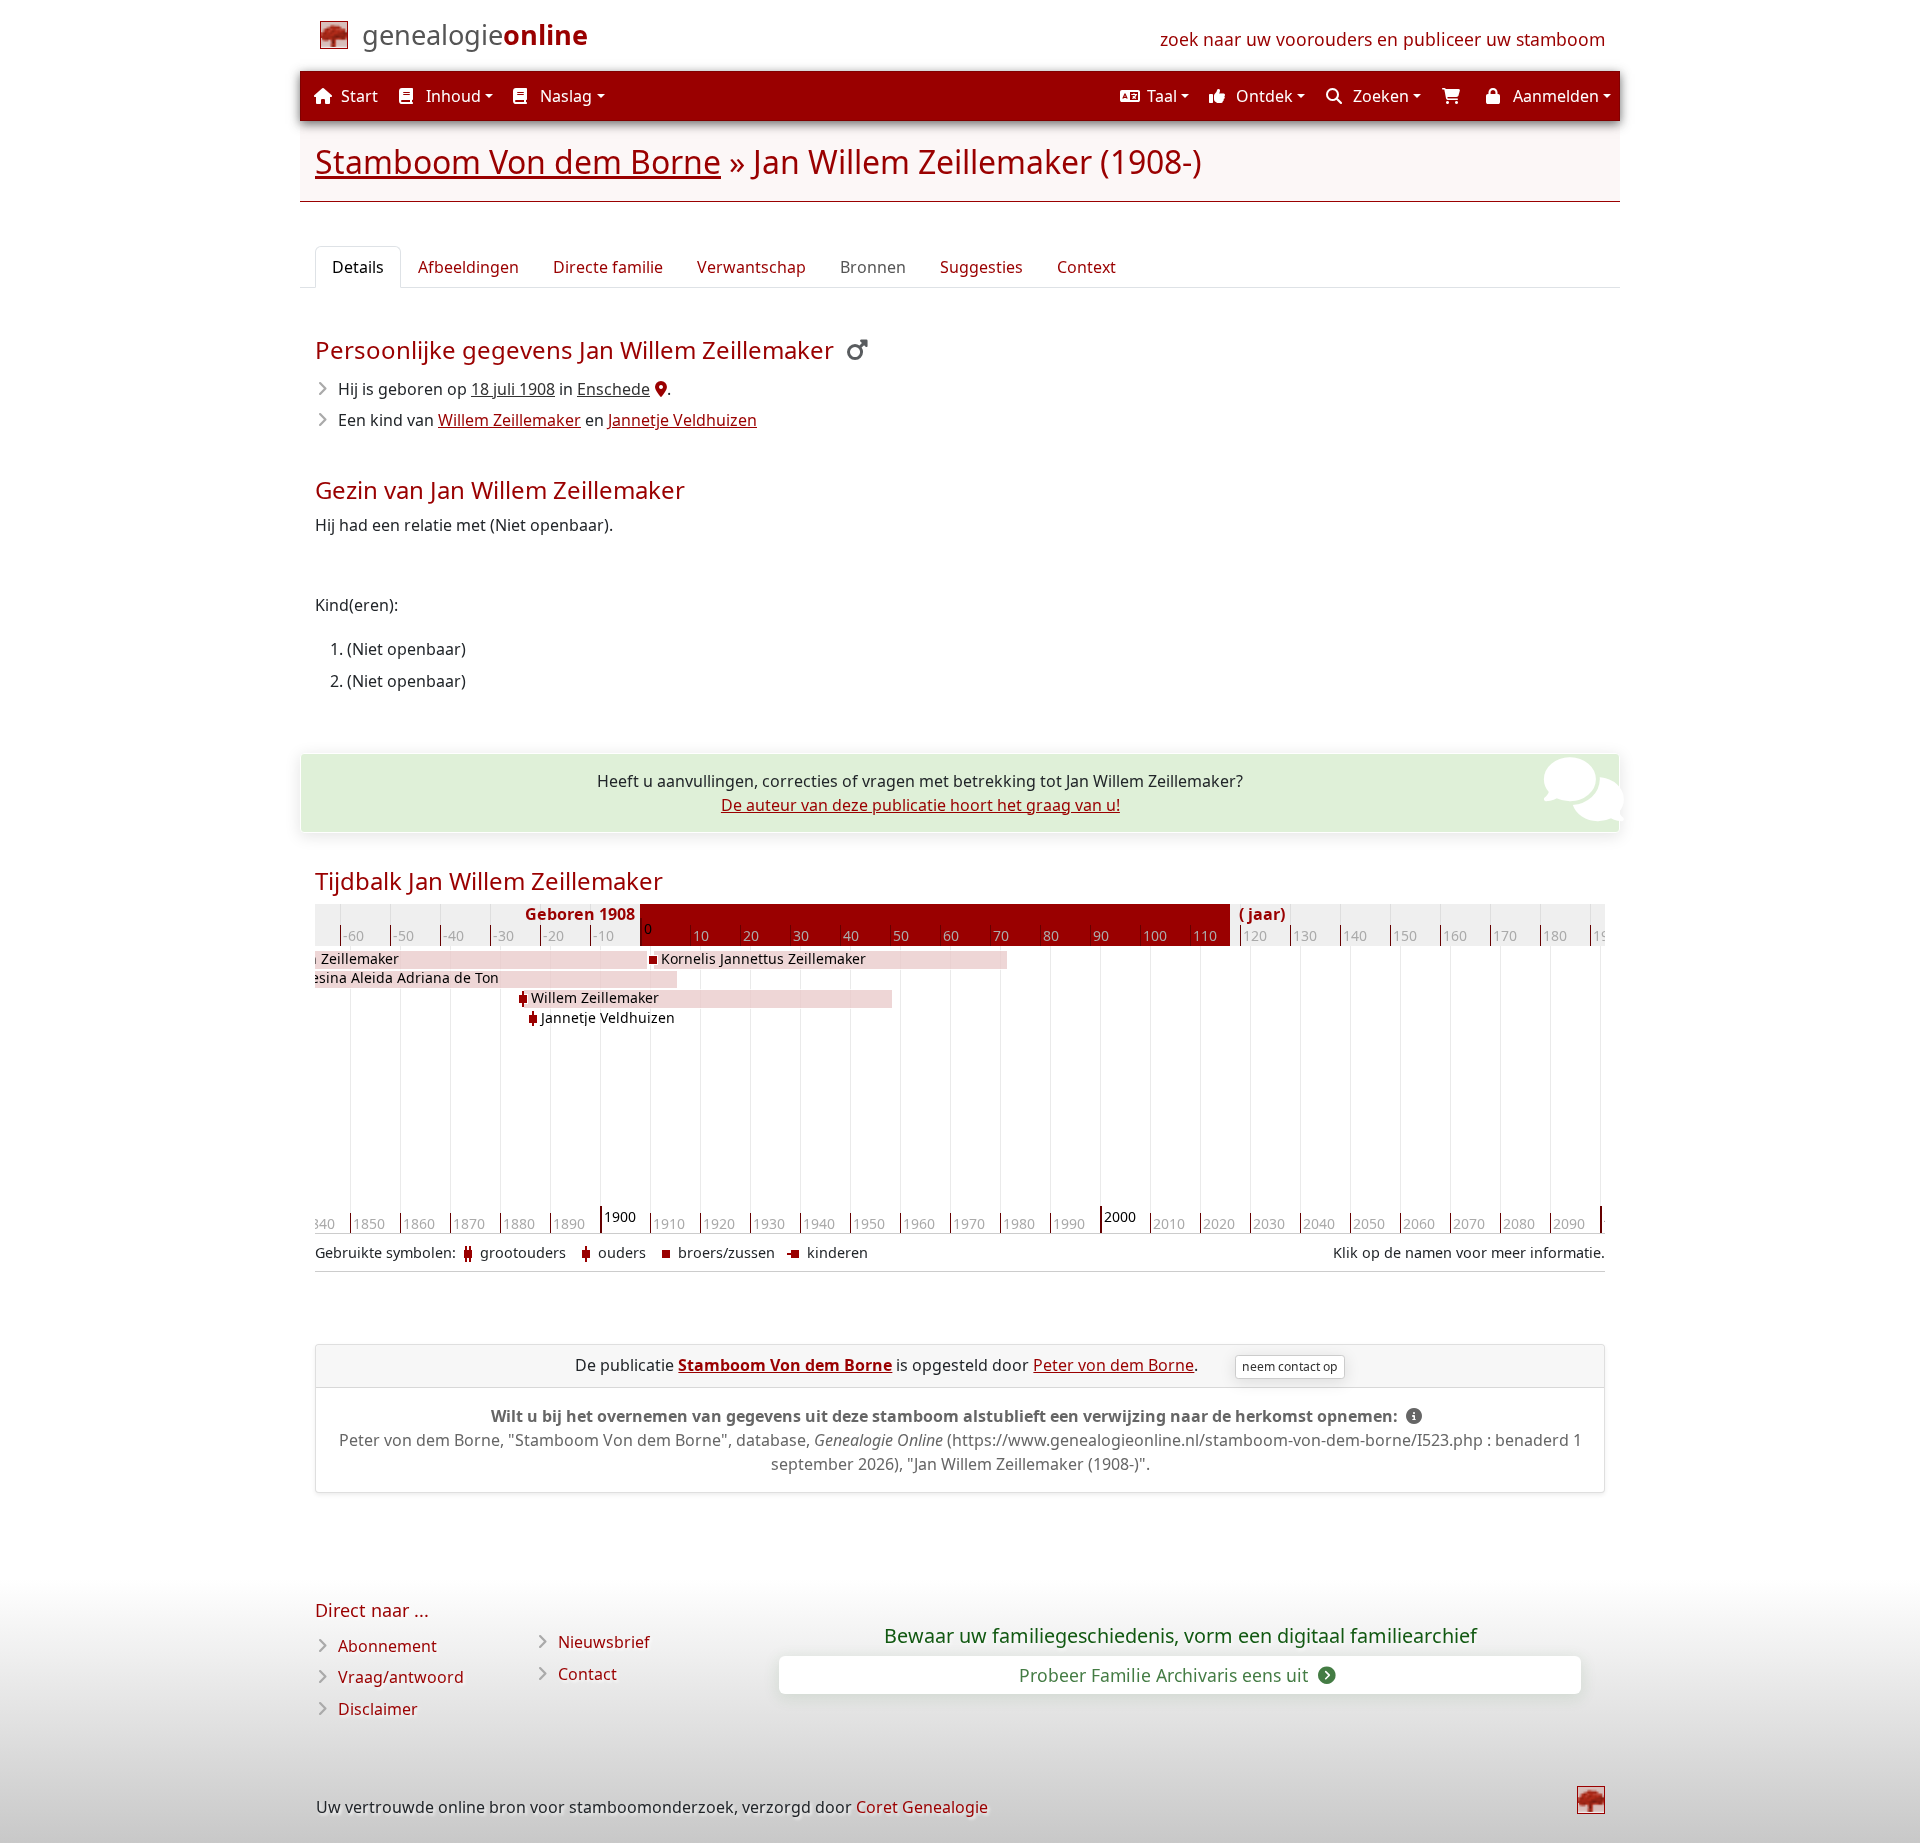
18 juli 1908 (513, 389)
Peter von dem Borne (1113, 1365)
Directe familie (608, 267)
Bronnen (873, 267)
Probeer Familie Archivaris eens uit (1166, 1675)
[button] (1152, 96)
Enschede (613, 389)
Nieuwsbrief (604, 1642)
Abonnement (387, 1646)
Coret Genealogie (922, 1807)
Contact (587, 1674)
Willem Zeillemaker (509, 420)
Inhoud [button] (451, 96)
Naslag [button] (564, 96)
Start (357, 96)
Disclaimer (378, 1709)
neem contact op (1289, 1366)
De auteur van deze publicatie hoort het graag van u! (920, 805)
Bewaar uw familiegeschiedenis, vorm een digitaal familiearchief (1180, 1636)
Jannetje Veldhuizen (682, 420)
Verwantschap (751, 267)
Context (1086, 267)
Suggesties (981, 267)
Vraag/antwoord (401, 1677)
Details (358, 267)
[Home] (1591, 1800)
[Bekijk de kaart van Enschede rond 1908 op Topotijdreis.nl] (658, 389)
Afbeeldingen (468, 267)
